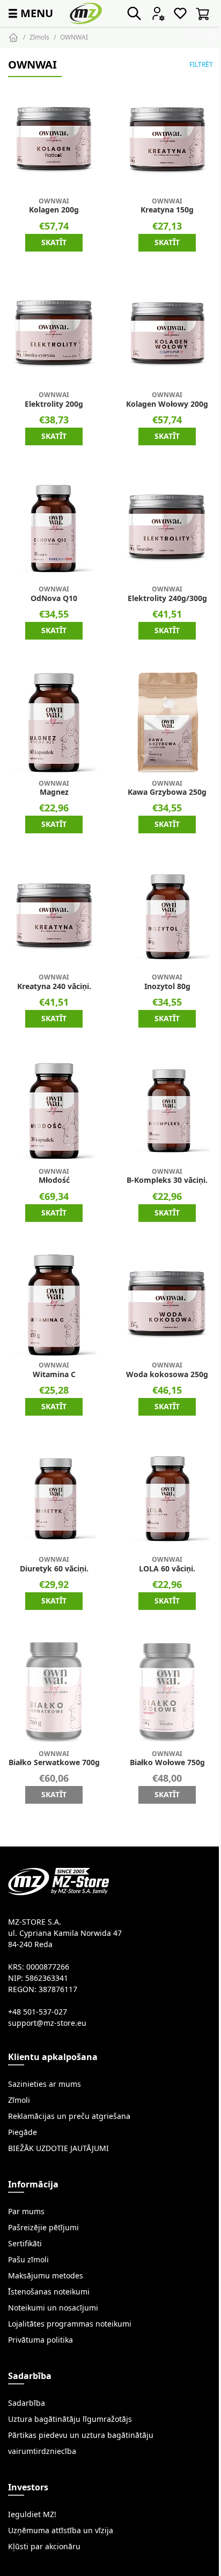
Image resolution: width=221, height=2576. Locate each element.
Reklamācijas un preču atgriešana (69, 2116)
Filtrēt (201, 64)
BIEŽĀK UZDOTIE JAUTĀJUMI (58, 2148)
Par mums (26, 2212)
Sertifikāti (25, 2244)
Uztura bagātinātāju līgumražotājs (70, 2419)
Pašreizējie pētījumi (43, 2228)
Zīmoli (19, 2100)
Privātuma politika (40, 2340)
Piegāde (23, 2132)
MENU (30, 13)
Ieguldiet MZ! (32, 2514)
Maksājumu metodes (46, 2276)
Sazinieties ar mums (45, 2084)
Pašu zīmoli (28, 2260)
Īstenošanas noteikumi (49, 2292)
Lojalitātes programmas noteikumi (70, 2324)
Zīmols (39, 37)
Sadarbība (27, 2403)
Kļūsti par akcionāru (44, 2547)
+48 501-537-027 (38, 2012)
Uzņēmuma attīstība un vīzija (61, 2531)
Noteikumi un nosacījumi (53, 2308)
